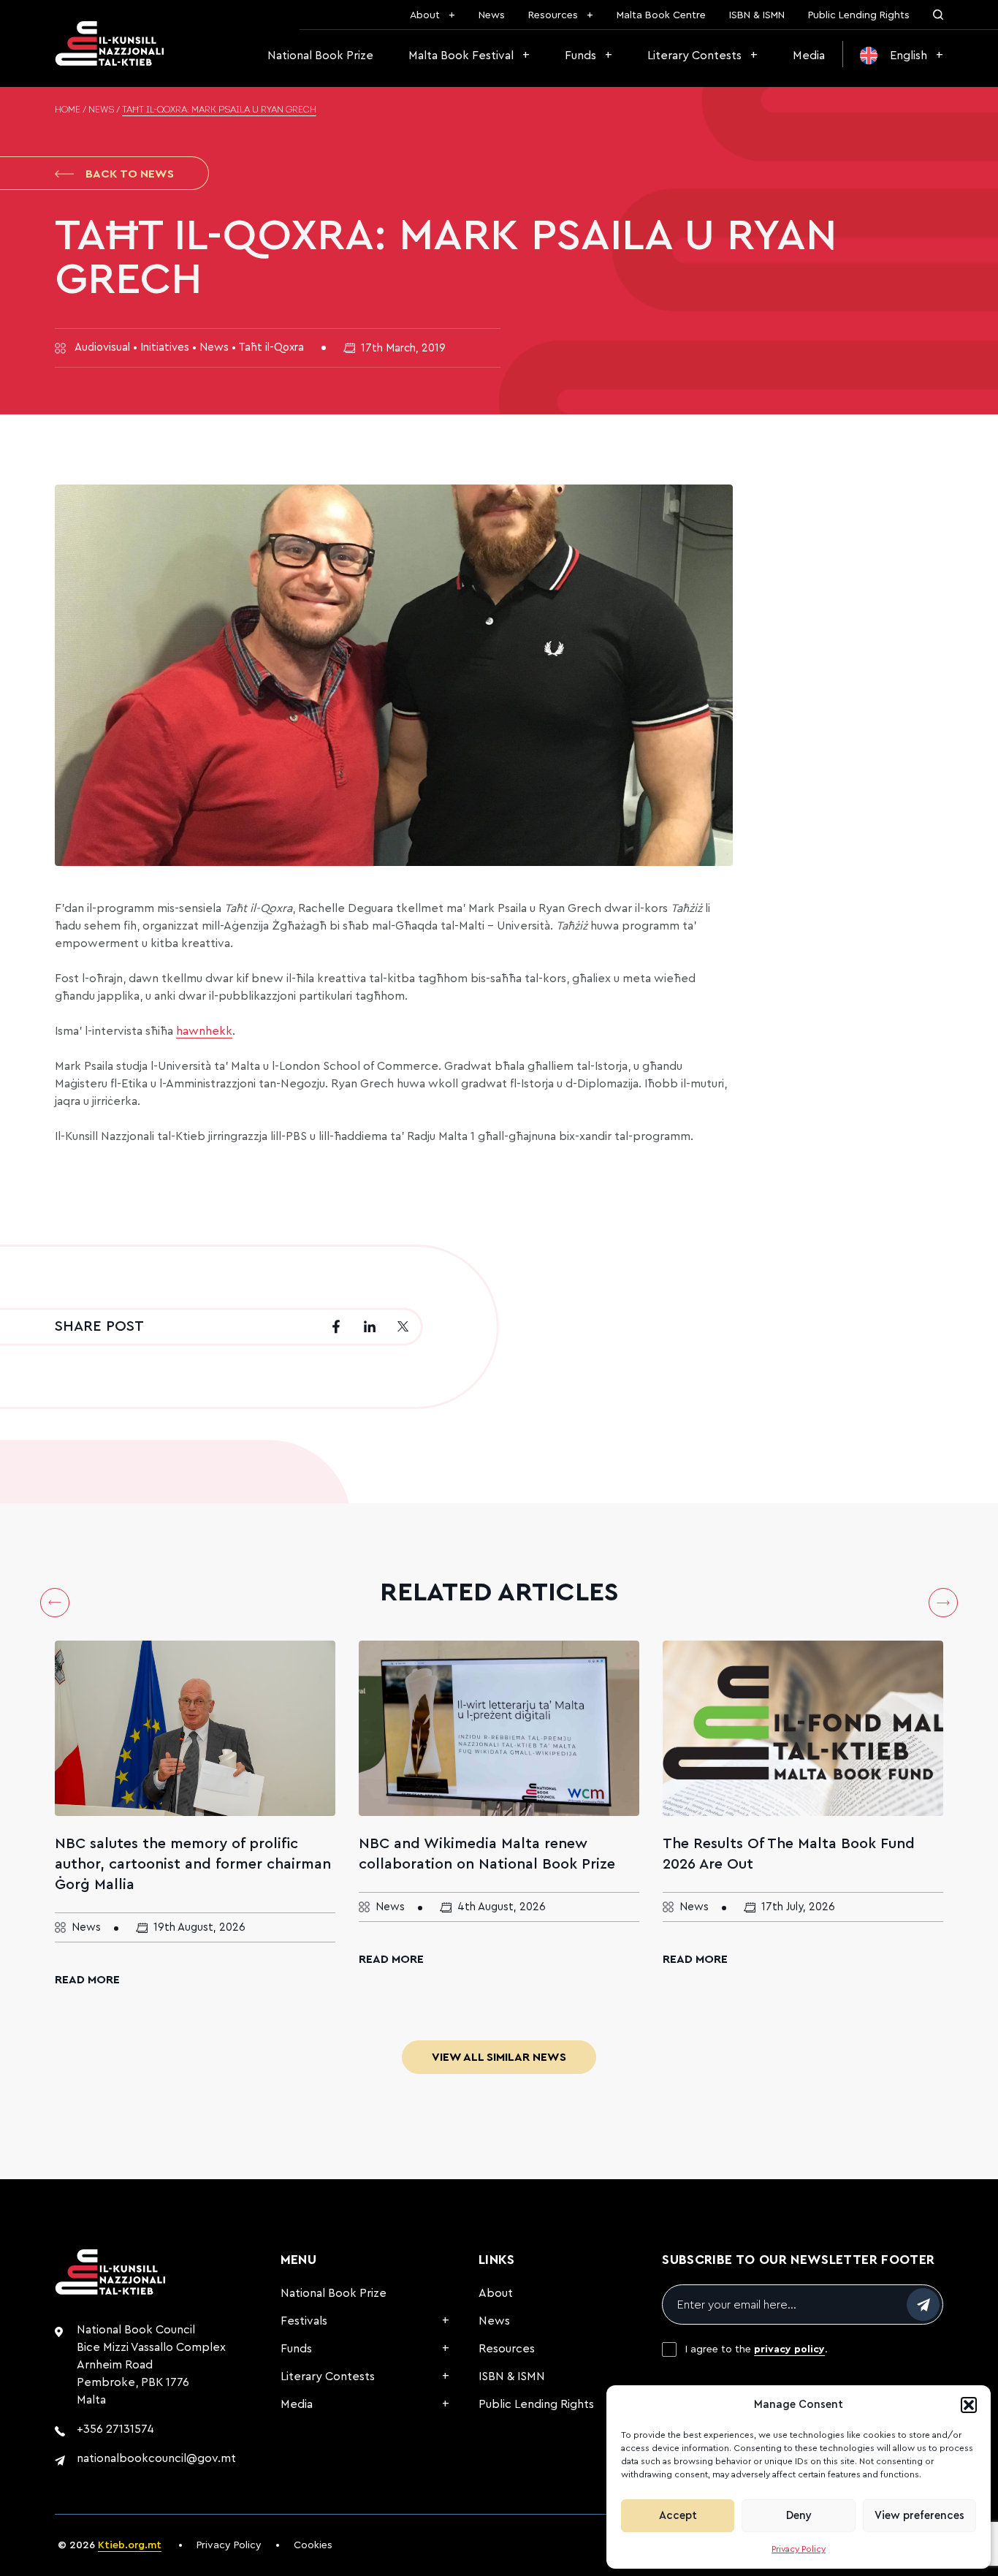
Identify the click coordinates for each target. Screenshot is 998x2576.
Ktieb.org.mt (130, 2545)
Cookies (313, 2545)
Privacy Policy (799, 2549)
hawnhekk (204, 1031)
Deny (799, 2516)
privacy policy (789, 2349)
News (492, 15)
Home (68, 110)
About (425, 15)
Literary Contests (694, 56)
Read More (87, 1980)
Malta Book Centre (661, 15)
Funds (580, 56)
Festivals (304, 2321)
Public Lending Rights (859, 15)
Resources (553, 15)
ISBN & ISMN (757, 15)
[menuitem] (902, 56)
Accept (678, 2516)
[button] (969, 2405)
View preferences (919, 2516)
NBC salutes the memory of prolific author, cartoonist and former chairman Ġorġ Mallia (193, 1864)
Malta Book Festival (461, 56)
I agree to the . (757, 2349)
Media (809, 56)
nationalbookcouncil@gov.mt (156, 2458)
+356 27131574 (115, 2429)
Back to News (130, 174)
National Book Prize (320, 56)
